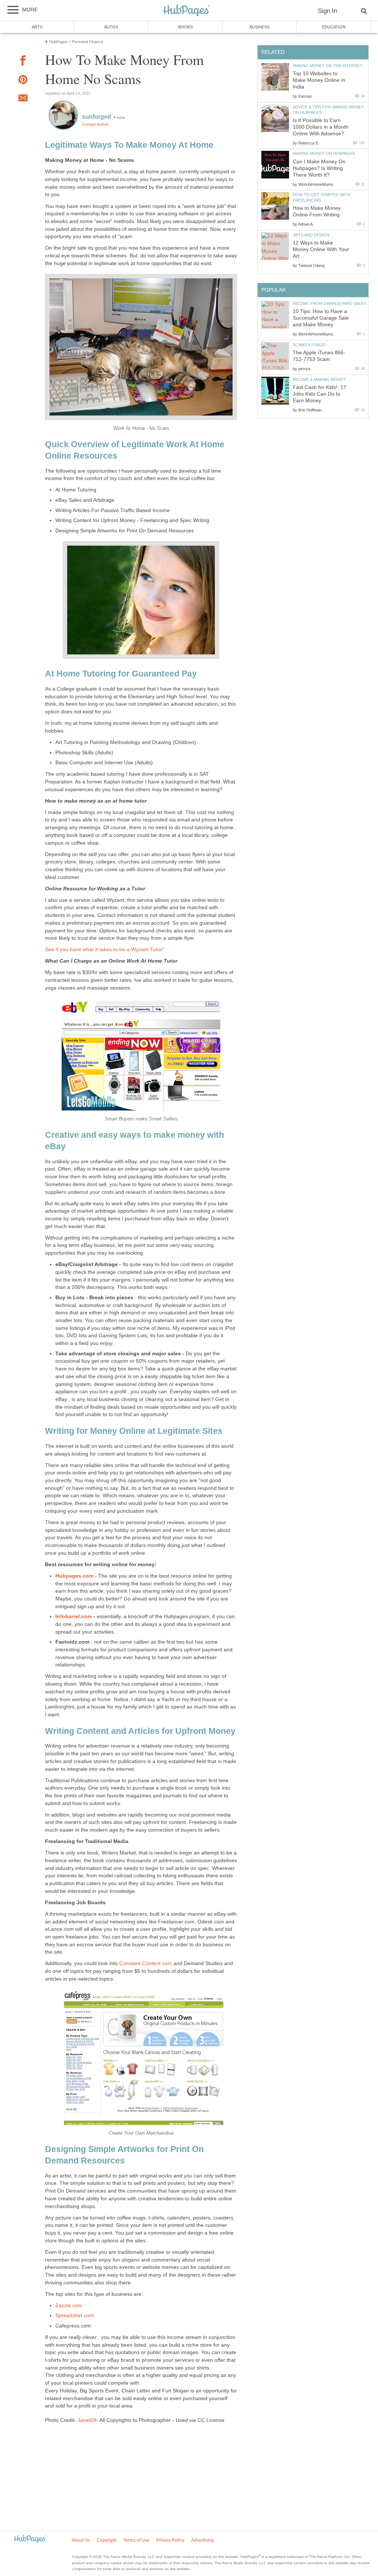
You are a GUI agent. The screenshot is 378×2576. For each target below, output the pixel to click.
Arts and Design (311, 235)
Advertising (202, 2540)
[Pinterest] (23, 81)
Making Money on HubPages (324, 153)
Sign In (327, 11)
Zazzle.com (69, 2306)
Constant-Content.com (146, 1963)
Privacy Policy (170, 2540)
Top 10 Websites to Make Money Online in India (319, 80)
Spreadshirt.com (75, 2316)
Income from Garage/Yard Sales (329, 303)
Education (334, 27)
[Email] (23, 99)
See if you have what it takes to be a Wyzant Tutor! (104, 950)
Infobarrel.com (74, 1616)
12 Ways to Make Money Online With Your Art (321, 249)
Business (260, 27)
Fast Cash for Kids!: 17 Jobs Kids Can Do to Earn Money (319, 394)
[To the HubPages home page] (30, 2539)
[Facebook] (23, 62)
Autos (111, 27)
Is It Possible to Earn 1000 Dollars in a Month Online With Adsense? (321, 127)
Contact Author (95, 124)
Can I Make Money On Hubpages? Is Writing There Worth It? (319, 168)
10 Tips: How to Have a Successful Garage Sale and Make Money (321, 318)
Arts (37, 27)
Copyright (106, 2540)
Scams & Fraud (309, 345)
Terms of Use (136, 2540)
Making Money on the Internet (328, 66)
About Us (81, 2540)
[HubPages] (186, 11)
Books (185, 27)
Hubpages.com (74, 1576)
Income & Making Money (319, 379)
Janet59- (88, 2420)
